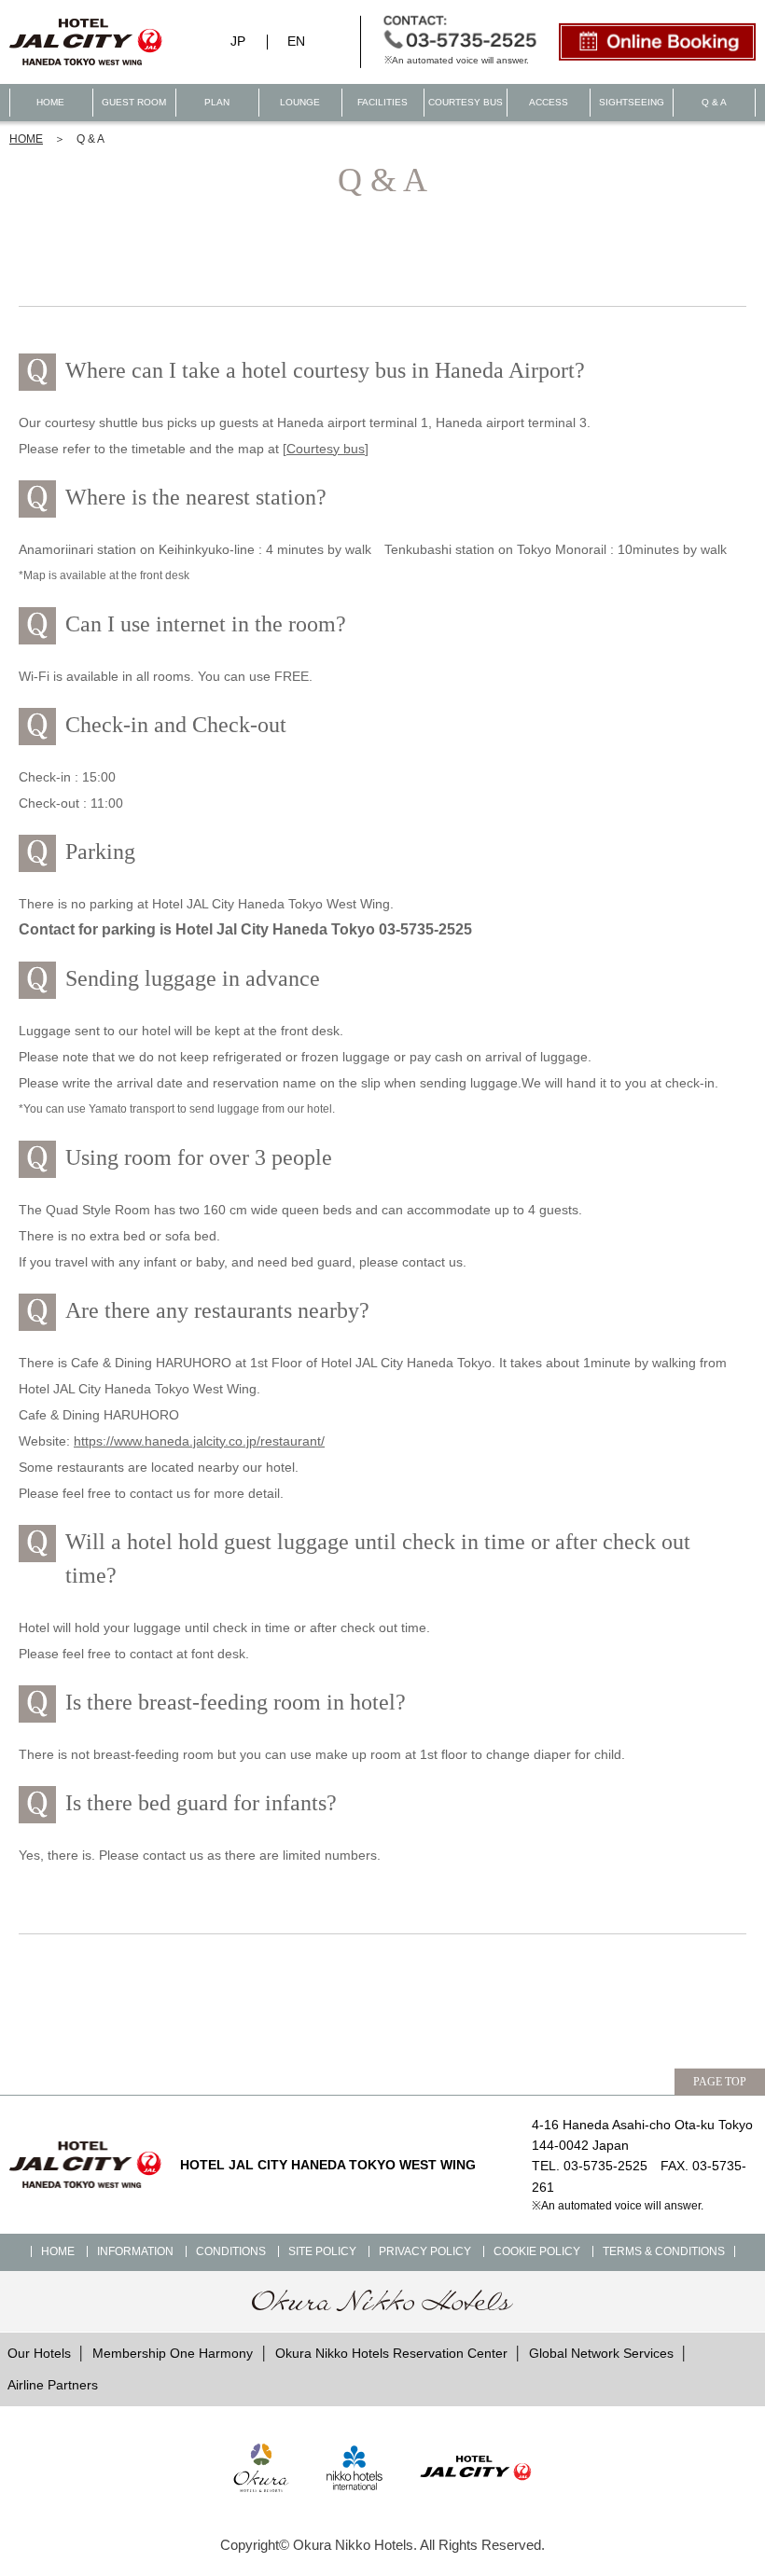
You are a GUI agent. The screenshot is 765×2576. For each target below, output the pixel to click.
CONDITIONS (231, 2251)
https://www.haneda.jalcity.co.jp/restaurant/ (199, 1441)
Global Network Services (601, 2353)
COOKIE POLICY (537, 2251)
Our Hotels (39, 2353)
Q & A (714, 102)
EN (296, 42)
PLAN (217, 102)
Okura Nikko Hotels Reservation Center (391, 2353)
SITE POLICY (322, 2251)
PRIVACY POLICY (425, 2251)
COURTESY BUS (466, 102)
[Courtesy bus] (326, 449)
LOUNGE (300, 102)
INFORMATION (135, 2251)
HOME (50, 102)
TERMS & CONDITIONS (664, 2251)
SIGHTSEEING (632, 102)
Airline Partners (53, 2385)
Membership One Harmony (173, 2353)
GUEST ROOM (134, 102)
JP (238, 42)
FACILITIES (382, 102)
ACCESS (549, 102)
